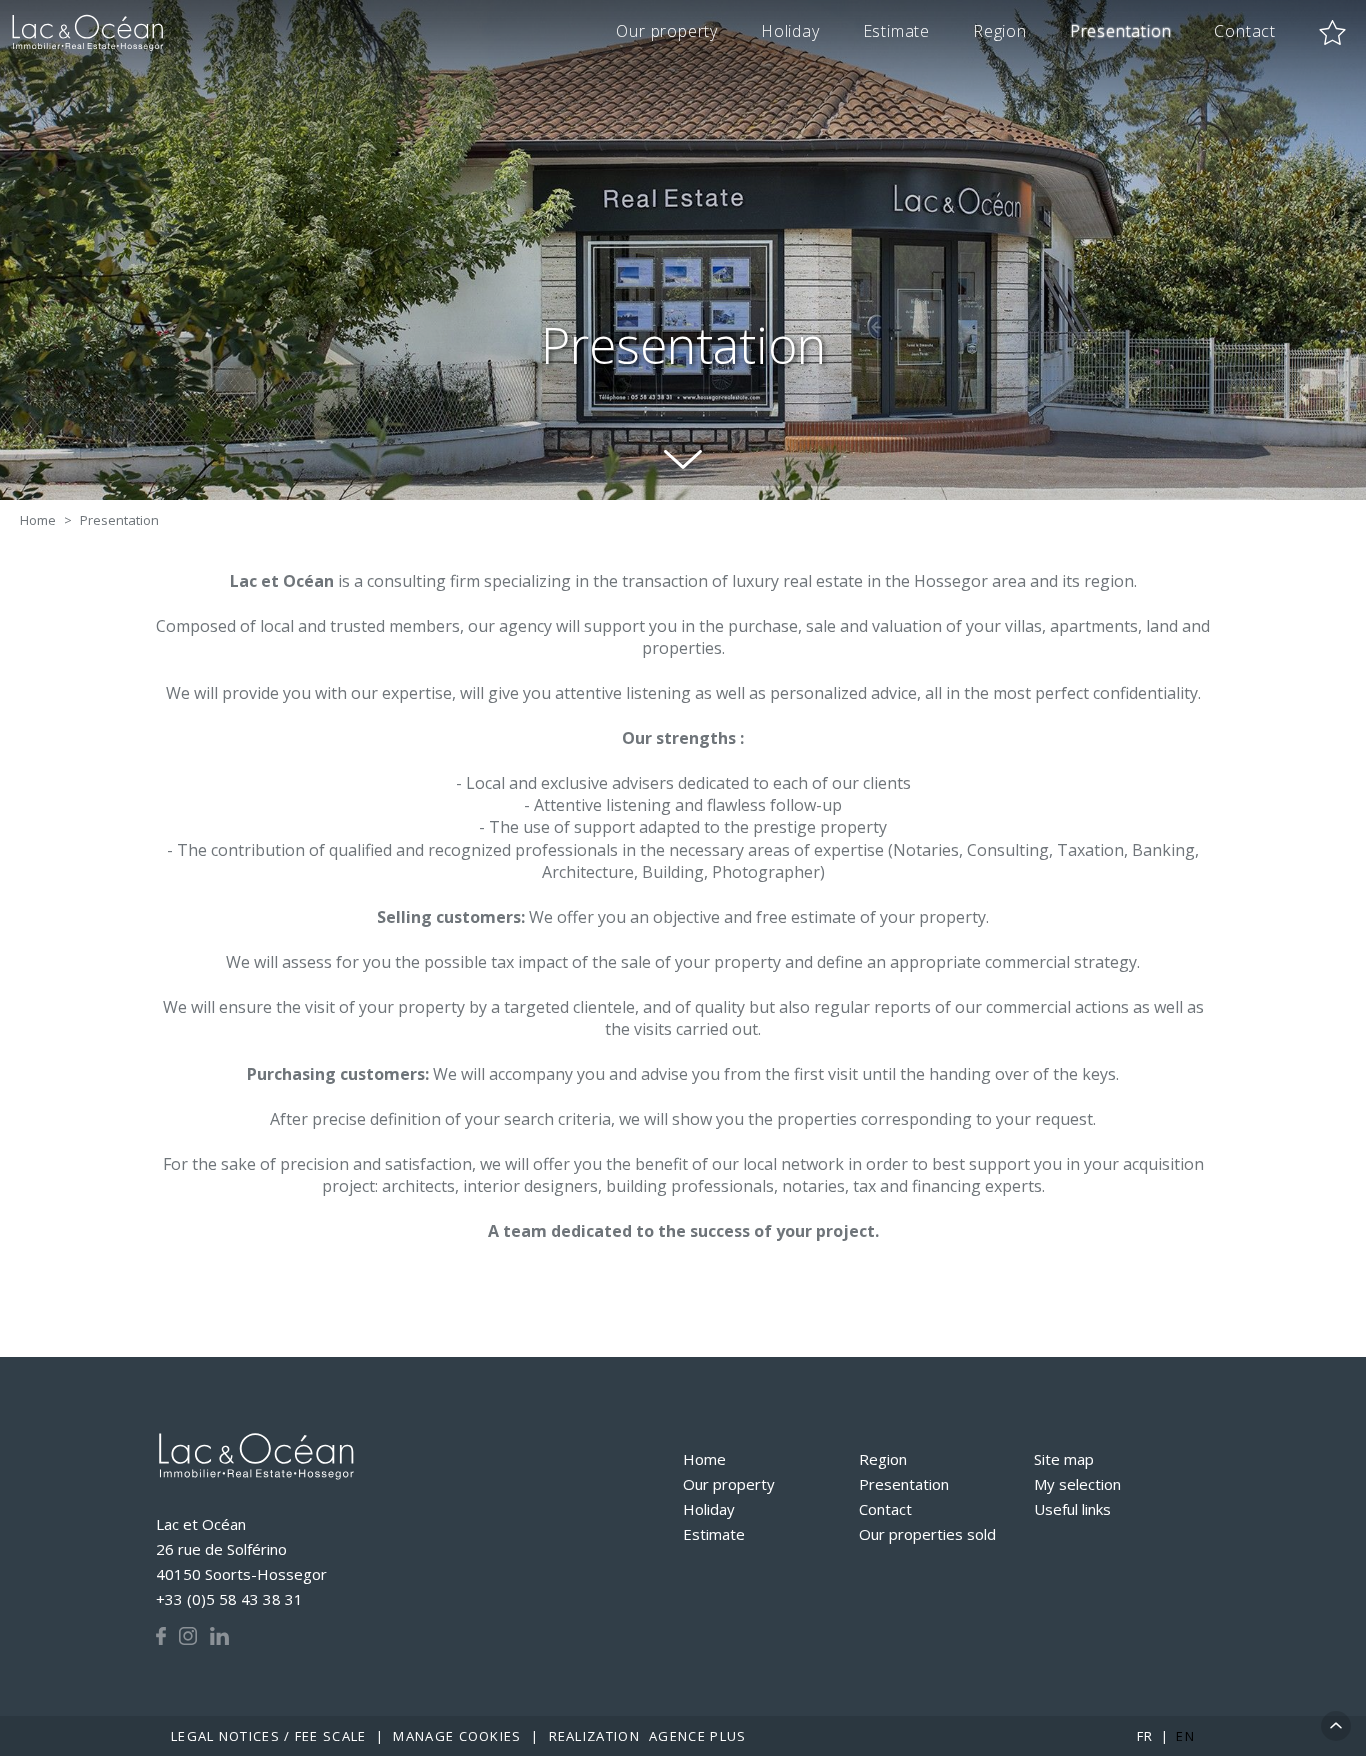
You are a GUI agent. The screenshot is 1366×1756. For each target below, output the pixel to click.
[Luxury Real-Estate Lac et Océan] (89, 32)
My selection (1077, 1484)
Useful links (1072, 1509)
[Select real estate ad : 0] (1332, 32)
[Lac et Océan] (256, 1459)
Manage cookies (457, 1736)
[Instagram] (188, 1636)
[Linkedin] (219, 1636)
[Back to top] (1336, 1726)
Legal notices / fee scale (269, 1736)
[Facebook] (161, 1636)
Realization (648, 1736)
